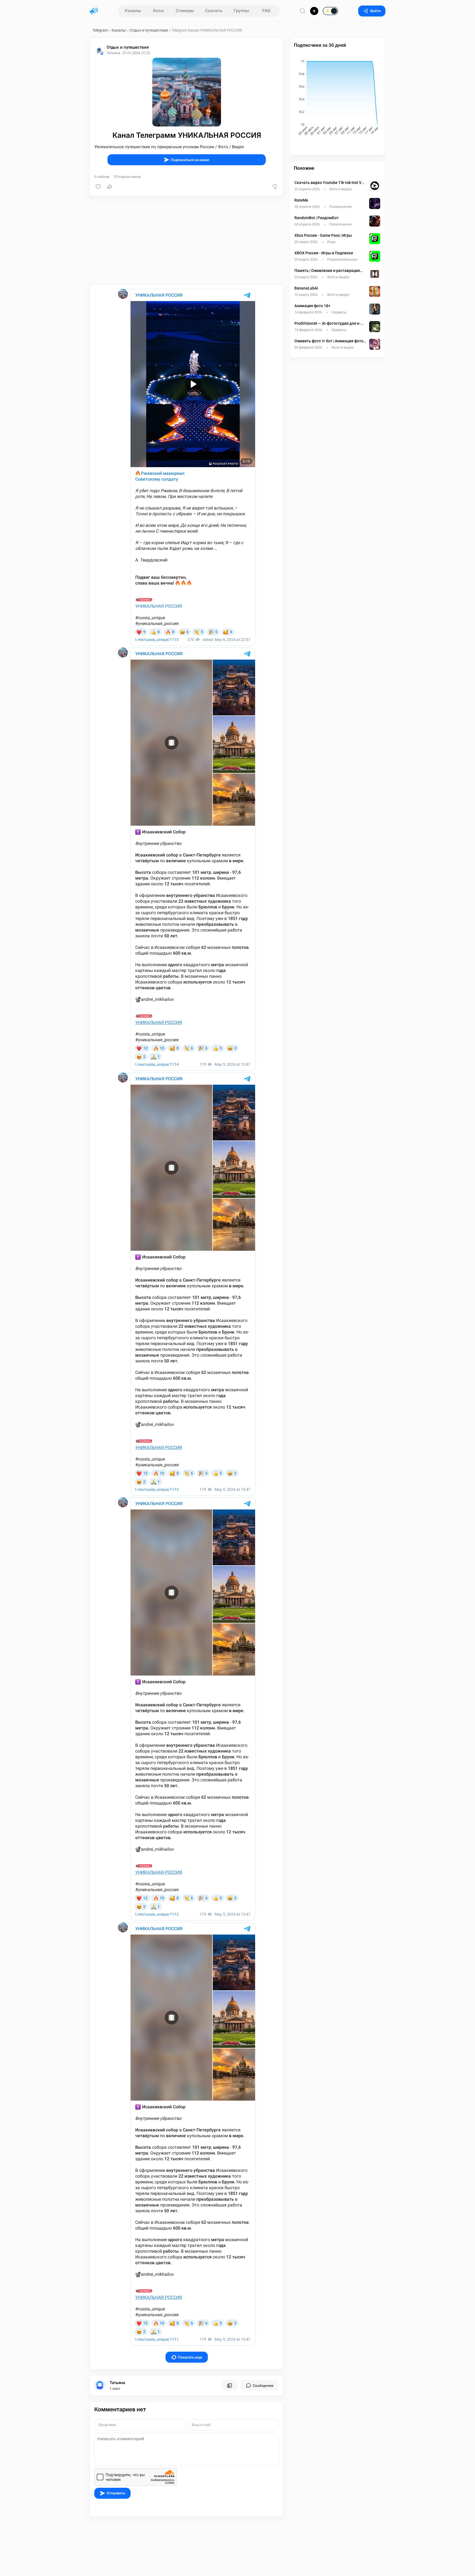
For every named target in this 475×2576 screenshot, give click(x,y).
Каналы (133, 11)
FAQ (266, 11)
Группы (241, 11)
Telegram (100, 30)
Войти (375, 11)
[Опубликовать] (314, 11)
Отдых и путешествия (149, 30)
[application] (337, 98)
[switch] (313, 11)
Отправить (116, 2493)
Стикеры (185, 11)
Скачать (214, 11)
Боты (158, 11)
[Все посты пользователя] (230, 2385)
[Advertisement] (187, 240)
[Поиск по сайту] (303, 11)
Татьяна (117, 2383)
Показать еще (190, 2357)
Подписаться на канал (190, 160)
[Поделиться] (110, 187)
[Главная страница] (94, 11)
